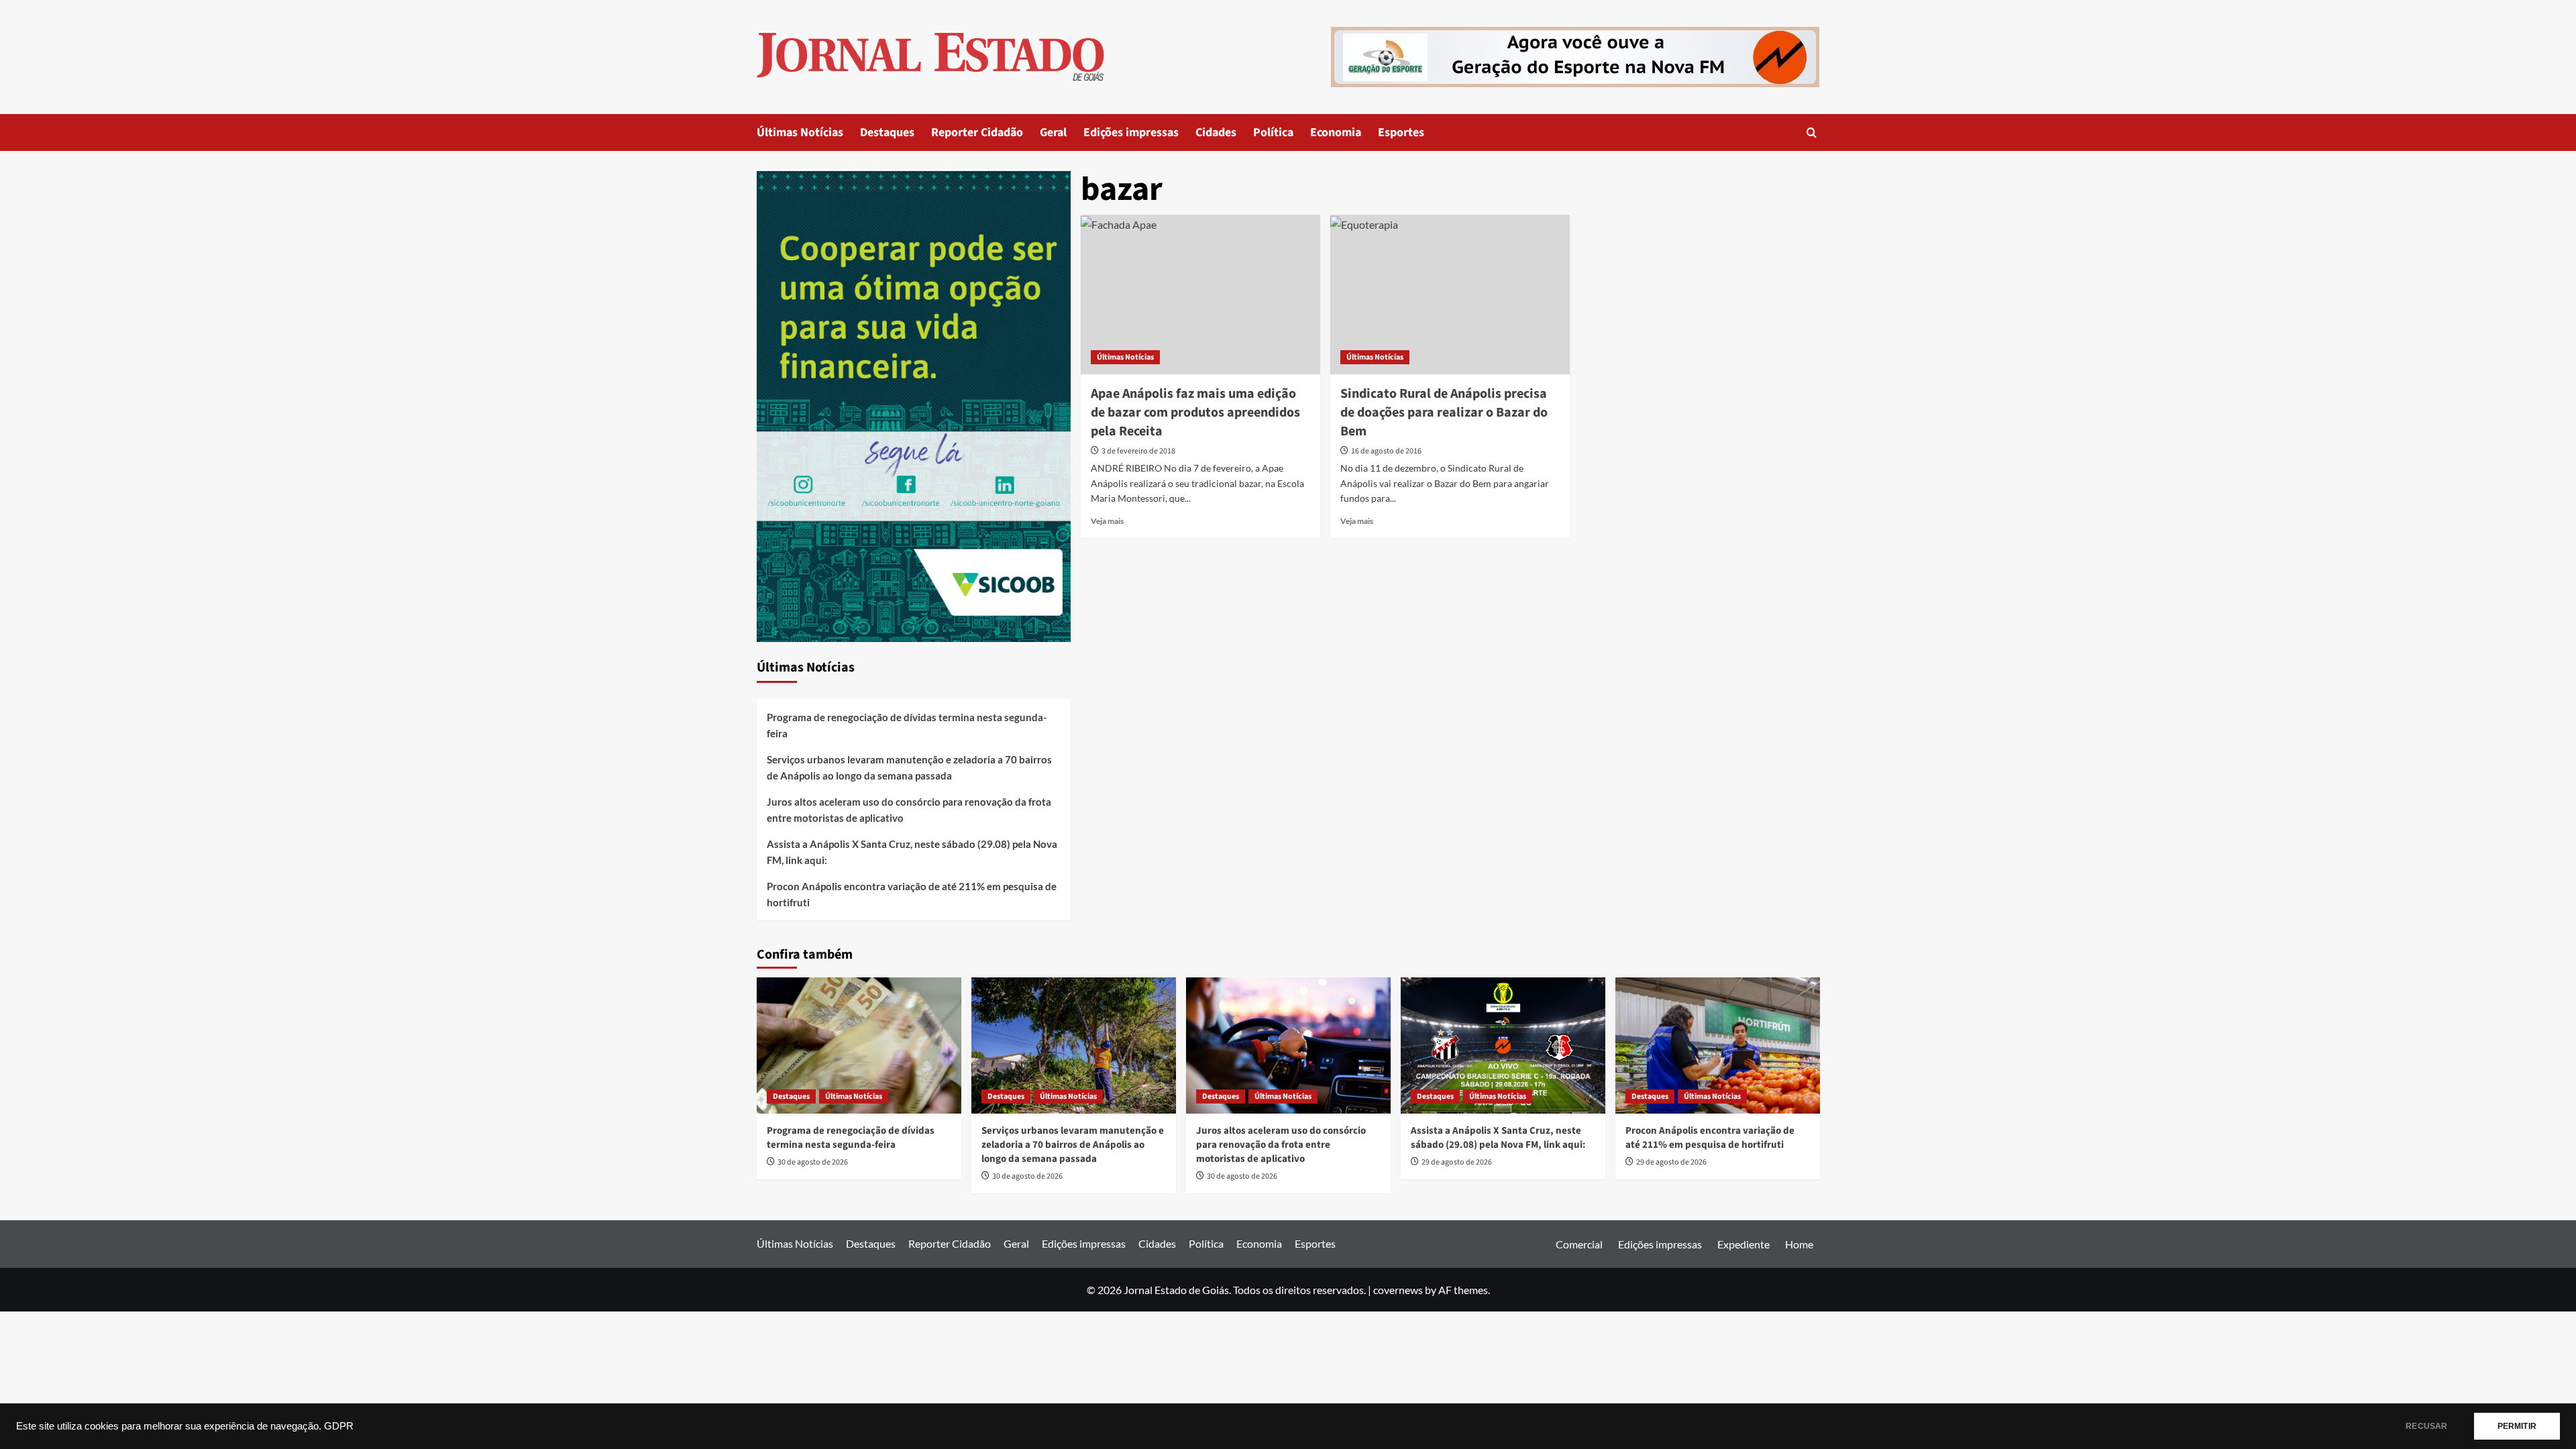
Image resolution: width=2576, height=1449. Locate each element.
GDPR (339, 1426)
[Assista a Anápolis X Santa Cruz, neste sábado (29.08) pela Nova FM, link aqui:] (1503, 1045)
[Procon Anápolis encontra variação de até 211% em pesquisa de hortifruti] (1718, 1045)
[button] (1812, 132)
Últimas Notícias (800, 132)
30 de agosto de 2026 (813, 1162)
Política (1273, 132)
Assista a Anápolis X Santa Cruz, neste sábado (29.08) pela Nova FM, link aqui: (912, 852)
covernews (1398, 1290)
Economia (1336, 132)
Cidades (1216, 132)
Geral (1053, 132)
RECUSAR (2426, 1426)
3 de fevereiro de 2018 (1138, 451)
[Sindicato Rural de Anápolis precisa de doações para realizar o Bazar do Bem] (1450, 294)
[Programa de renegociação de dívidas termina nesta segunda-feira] (859, 1045)
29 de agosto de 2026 (1457, 1162)
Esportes (1401, 132)
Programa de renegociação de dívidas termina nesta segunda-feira (907, 725)
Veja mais (1107, 521)
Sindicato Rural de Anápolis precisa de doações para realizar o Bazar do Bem (1444, 413)
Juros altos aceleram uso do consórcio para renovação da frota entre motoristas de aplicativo (909, 810)
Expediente (1743, 1244)
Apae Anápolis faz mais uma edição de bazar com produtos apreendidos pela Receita (1195, 413)
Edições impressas (1131, 132)
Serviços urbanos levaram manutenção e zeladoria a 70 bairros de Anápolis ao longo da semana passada (909, 767)
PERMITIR (2517, 1426)
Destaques (887, 132)
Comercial (1579, 1244)
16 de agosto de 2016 (1386, 451)
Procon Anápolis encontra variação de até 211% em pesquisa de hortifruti (912, 894)
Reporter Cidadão (977, 132)
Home (1799, 1244)
